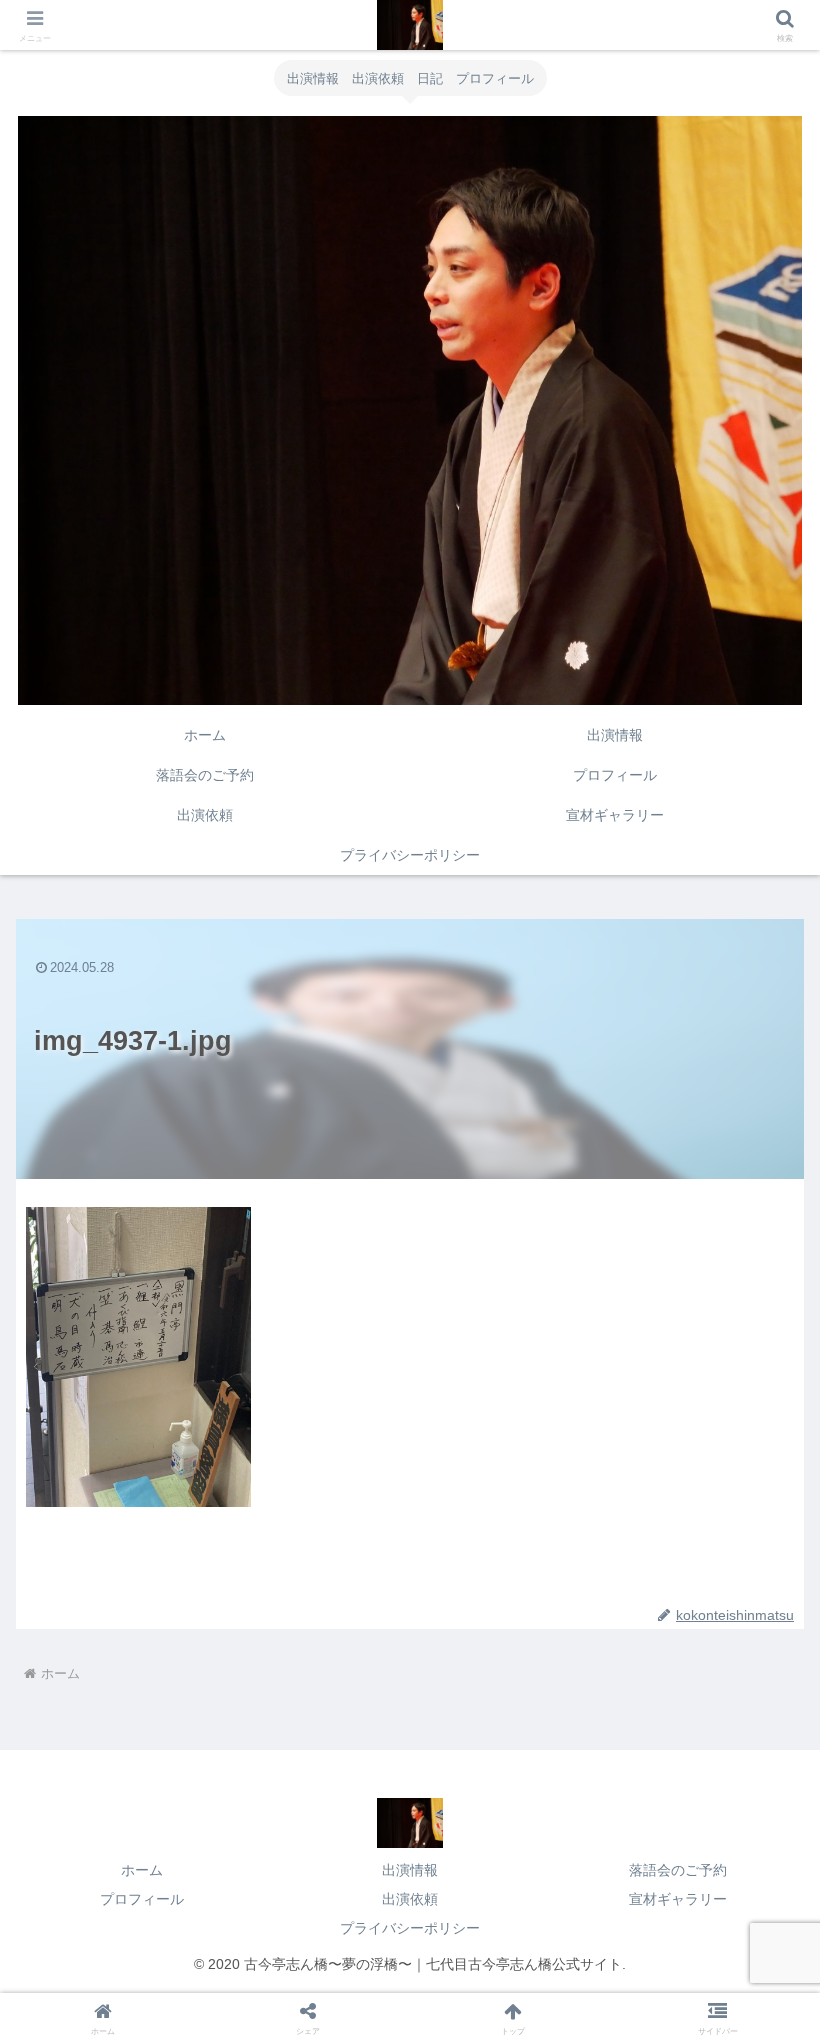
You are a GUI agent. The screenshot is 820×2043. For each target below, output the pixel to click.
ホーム (142, 1870)
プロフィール (142, 1899)
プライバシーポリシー (410, 1928)
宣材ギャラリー (678, 1899)
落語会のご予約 (678, 1870)
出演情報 (410, 1870)
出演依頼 (410, 1899)
